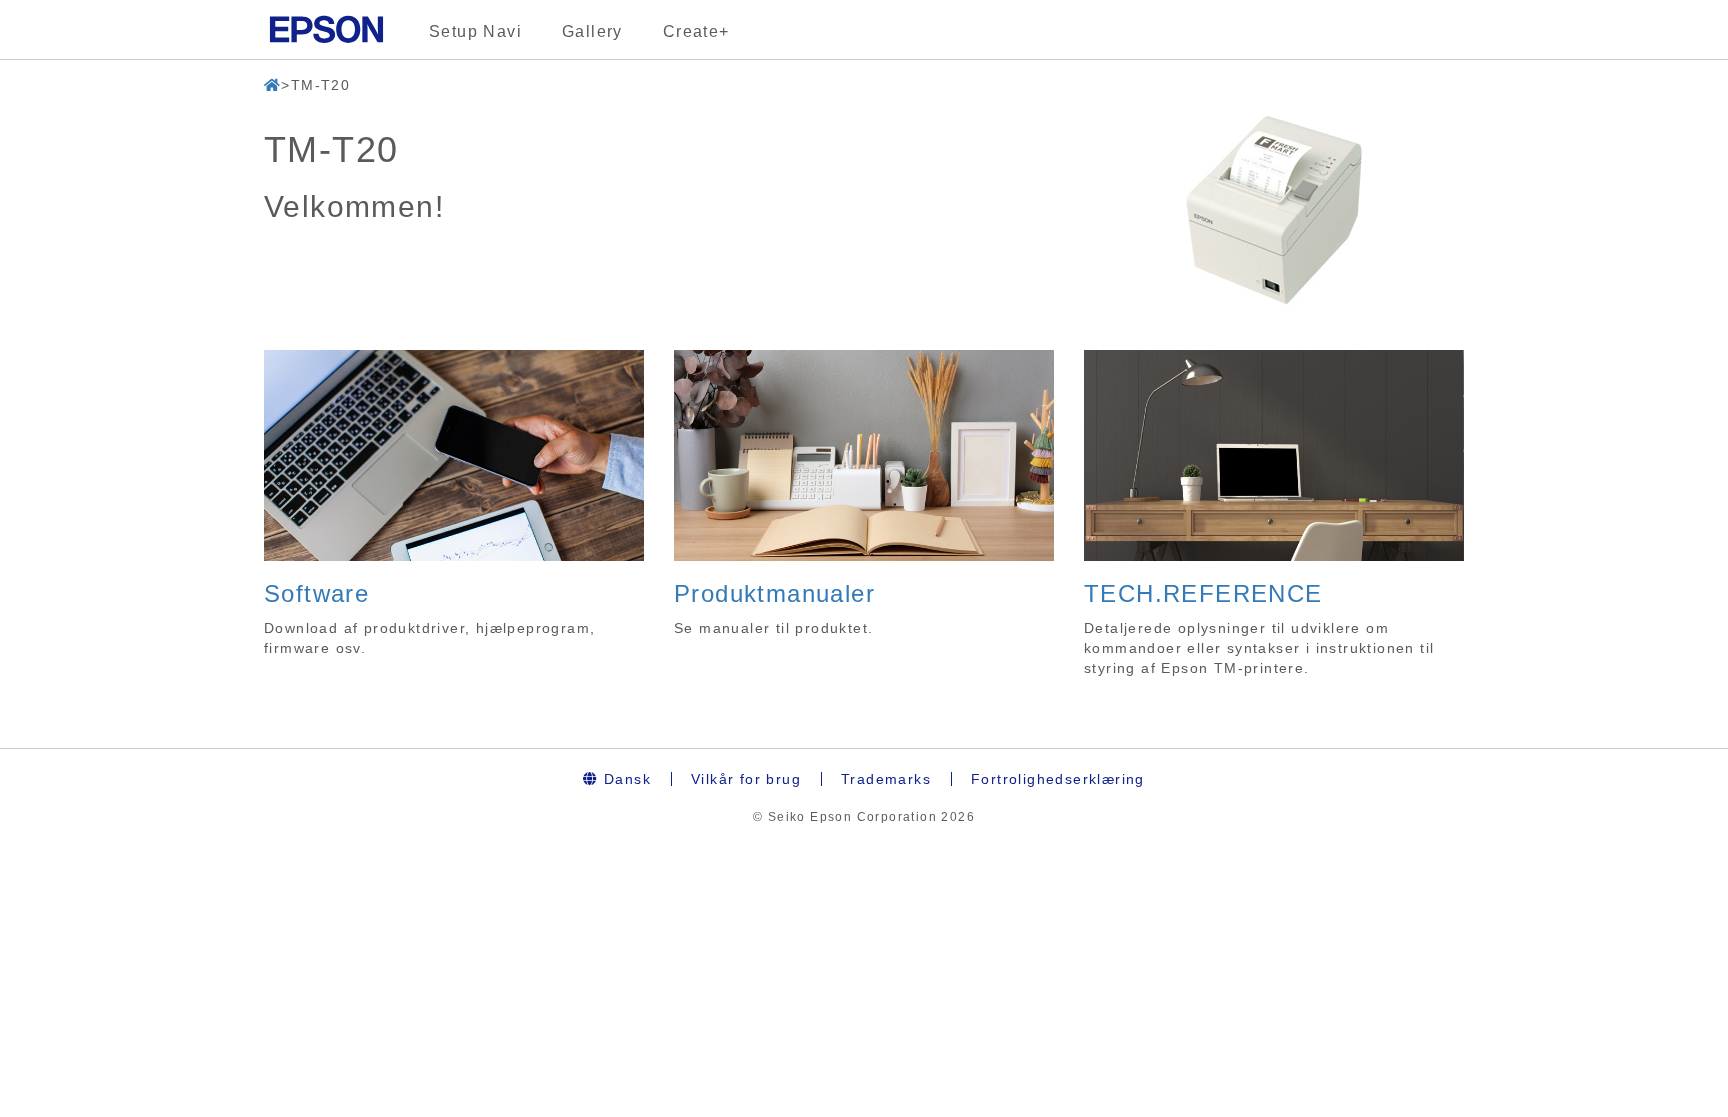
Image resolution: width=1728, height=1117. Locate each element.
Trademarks (886, 779)
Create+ (696, 31)
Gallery (592, 31)
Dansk (625, 779)
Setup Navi (475, 31)
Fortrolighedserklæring (1058, 779)
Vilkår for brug (746, 779)
